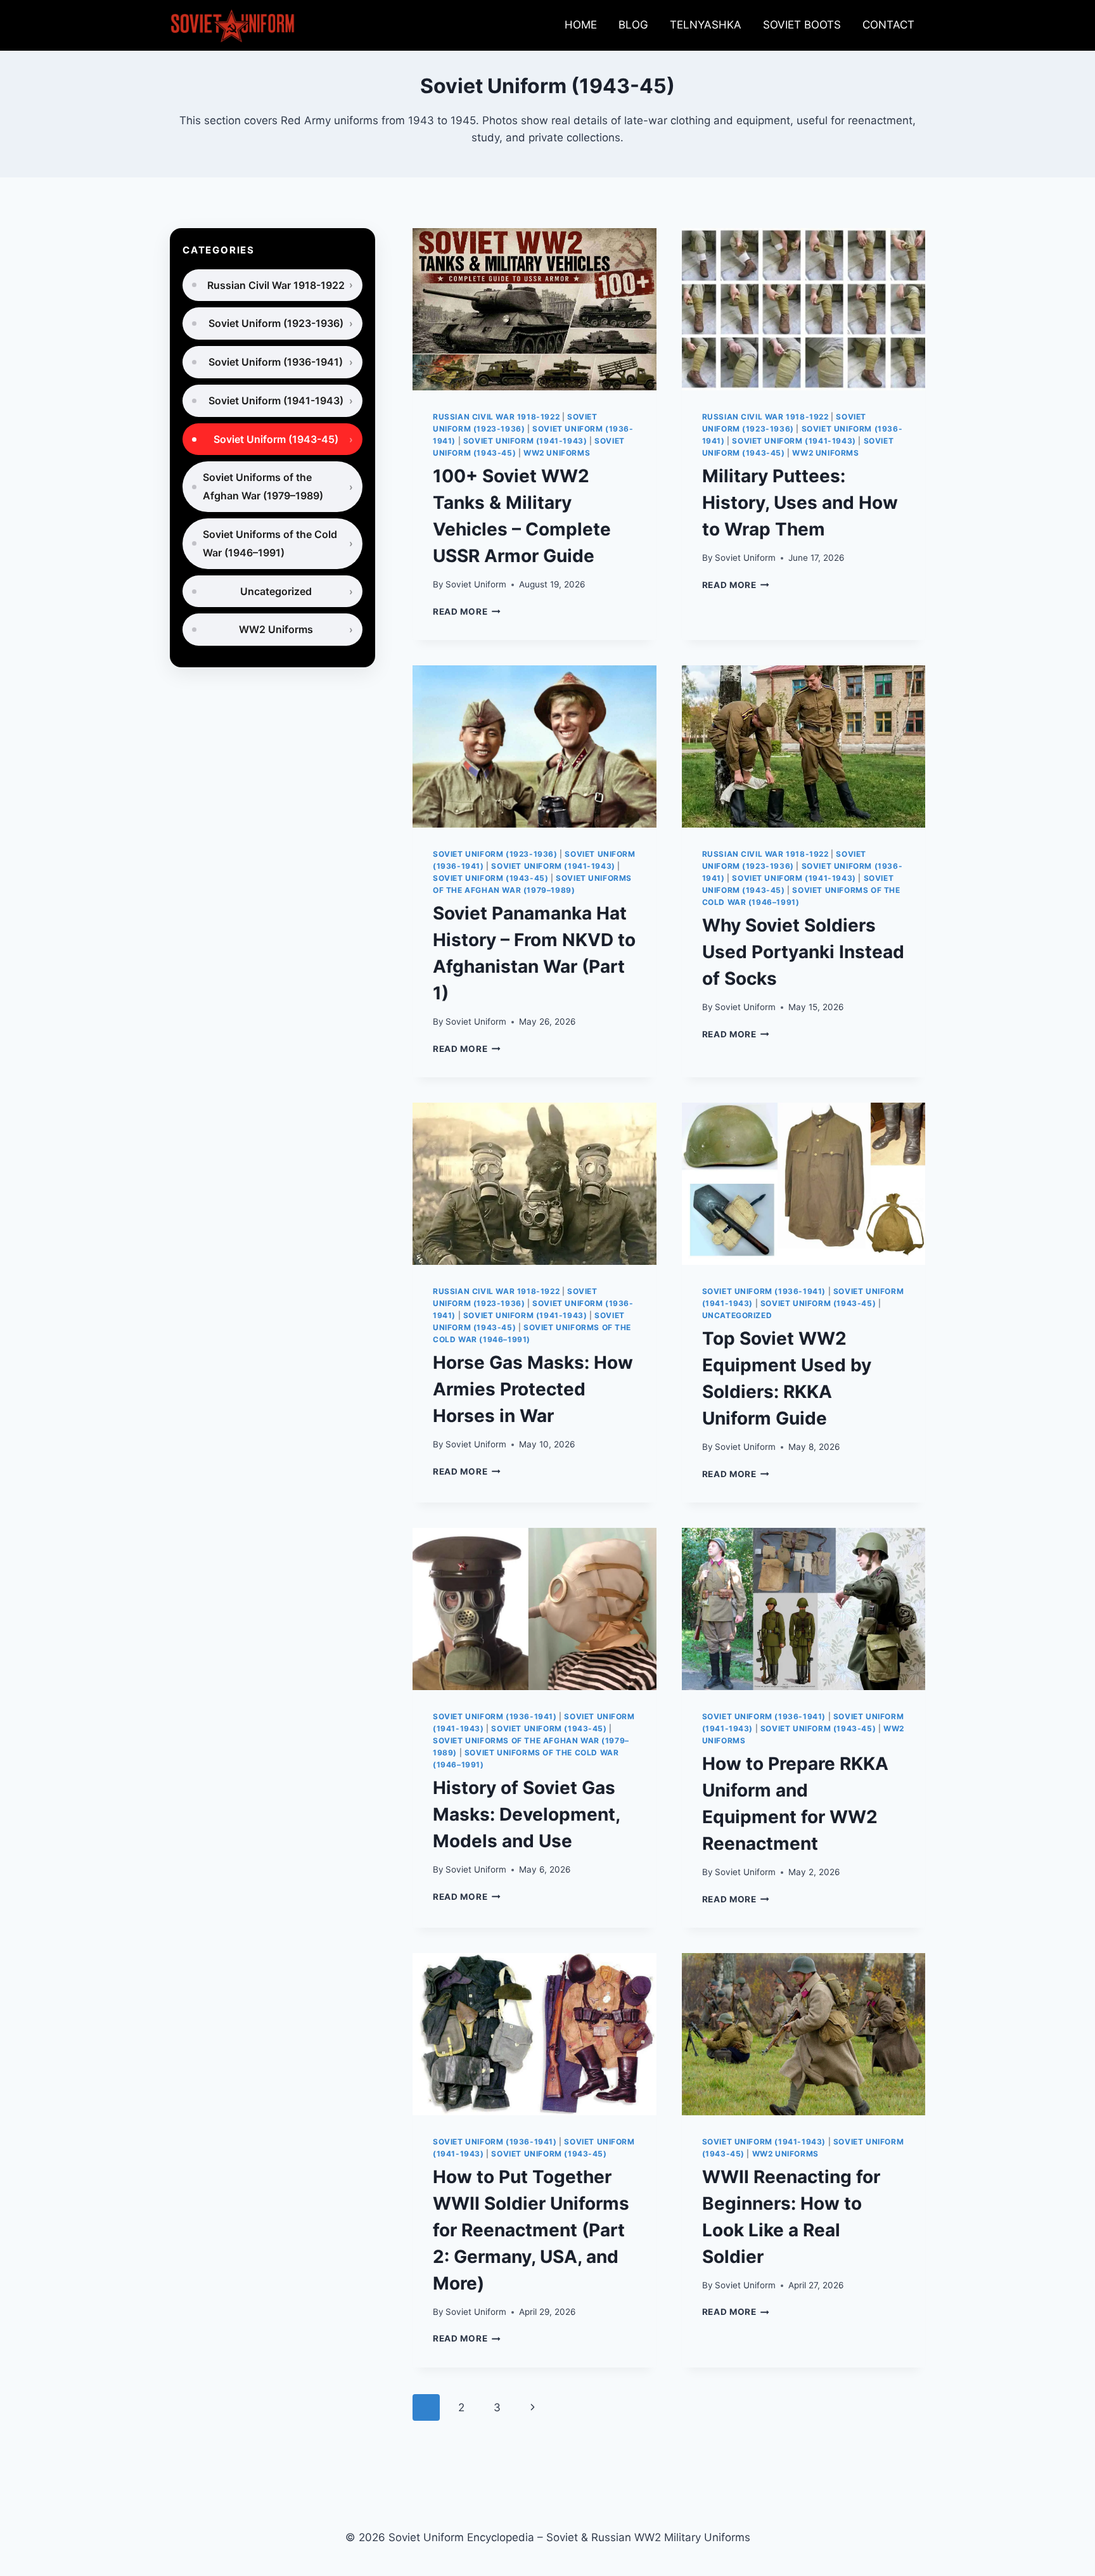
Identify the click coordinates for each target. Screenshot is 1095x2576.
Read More (467, 612)
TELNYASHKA (706, 25)
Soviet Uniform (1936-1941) (764, 1291)
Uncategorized (737, 1315)
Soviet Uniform (476, 584)
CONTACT (888, 25)
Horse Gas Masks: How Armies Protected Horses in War (533, 1389)
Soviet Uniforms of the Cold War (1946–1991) (270, 543)
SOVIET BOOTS (802, 25)
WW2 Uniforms (557, 453)
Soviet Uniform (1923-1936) (495, 854)
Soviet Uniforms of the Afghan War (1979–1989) (263, 486)
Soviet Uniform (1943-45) (490, 878)
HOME (581, 25)
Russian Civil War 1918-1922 (496, 417)
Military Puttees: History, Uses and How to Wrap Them (800, 503)
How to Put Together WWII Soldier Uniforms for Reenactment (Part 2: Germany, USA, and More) (531, 2230)
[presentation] (534, 309)
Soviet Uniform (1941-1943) (525, 441)
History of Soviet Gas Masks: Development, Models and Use (526, 1814)
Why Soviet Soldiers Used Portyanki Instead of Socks (803, 952)
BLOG (633, 25)
